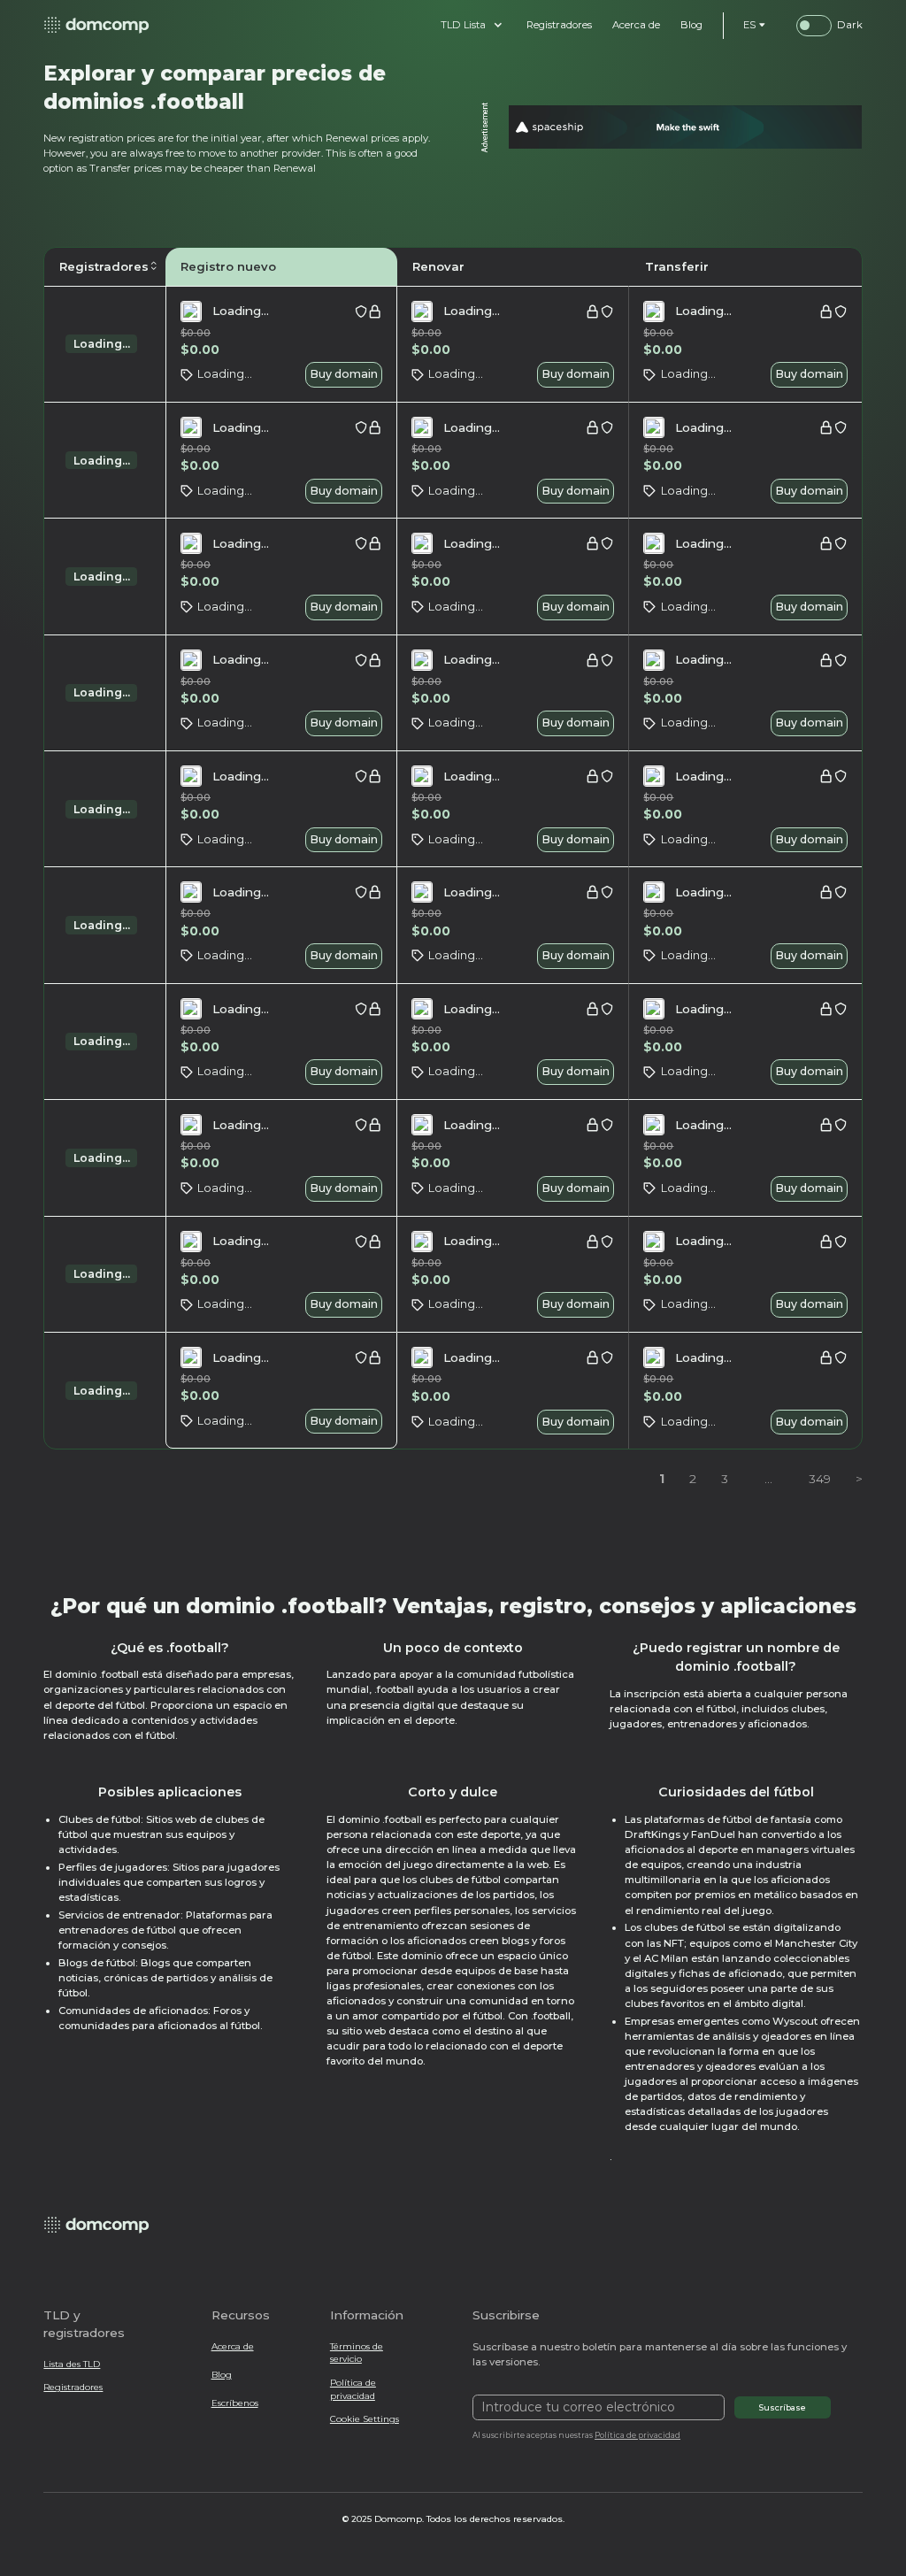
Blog (222, 2374)
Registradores (73, 2387)
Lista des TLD (72, 2364)
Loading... (102, 344)
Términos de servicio (357, 2353)
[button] (472, 25)
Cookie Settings (365, 2418)
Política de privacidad (353, 2389)
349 (820, 1479)
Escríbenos (235, 2403)
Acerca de (233, 2346)
